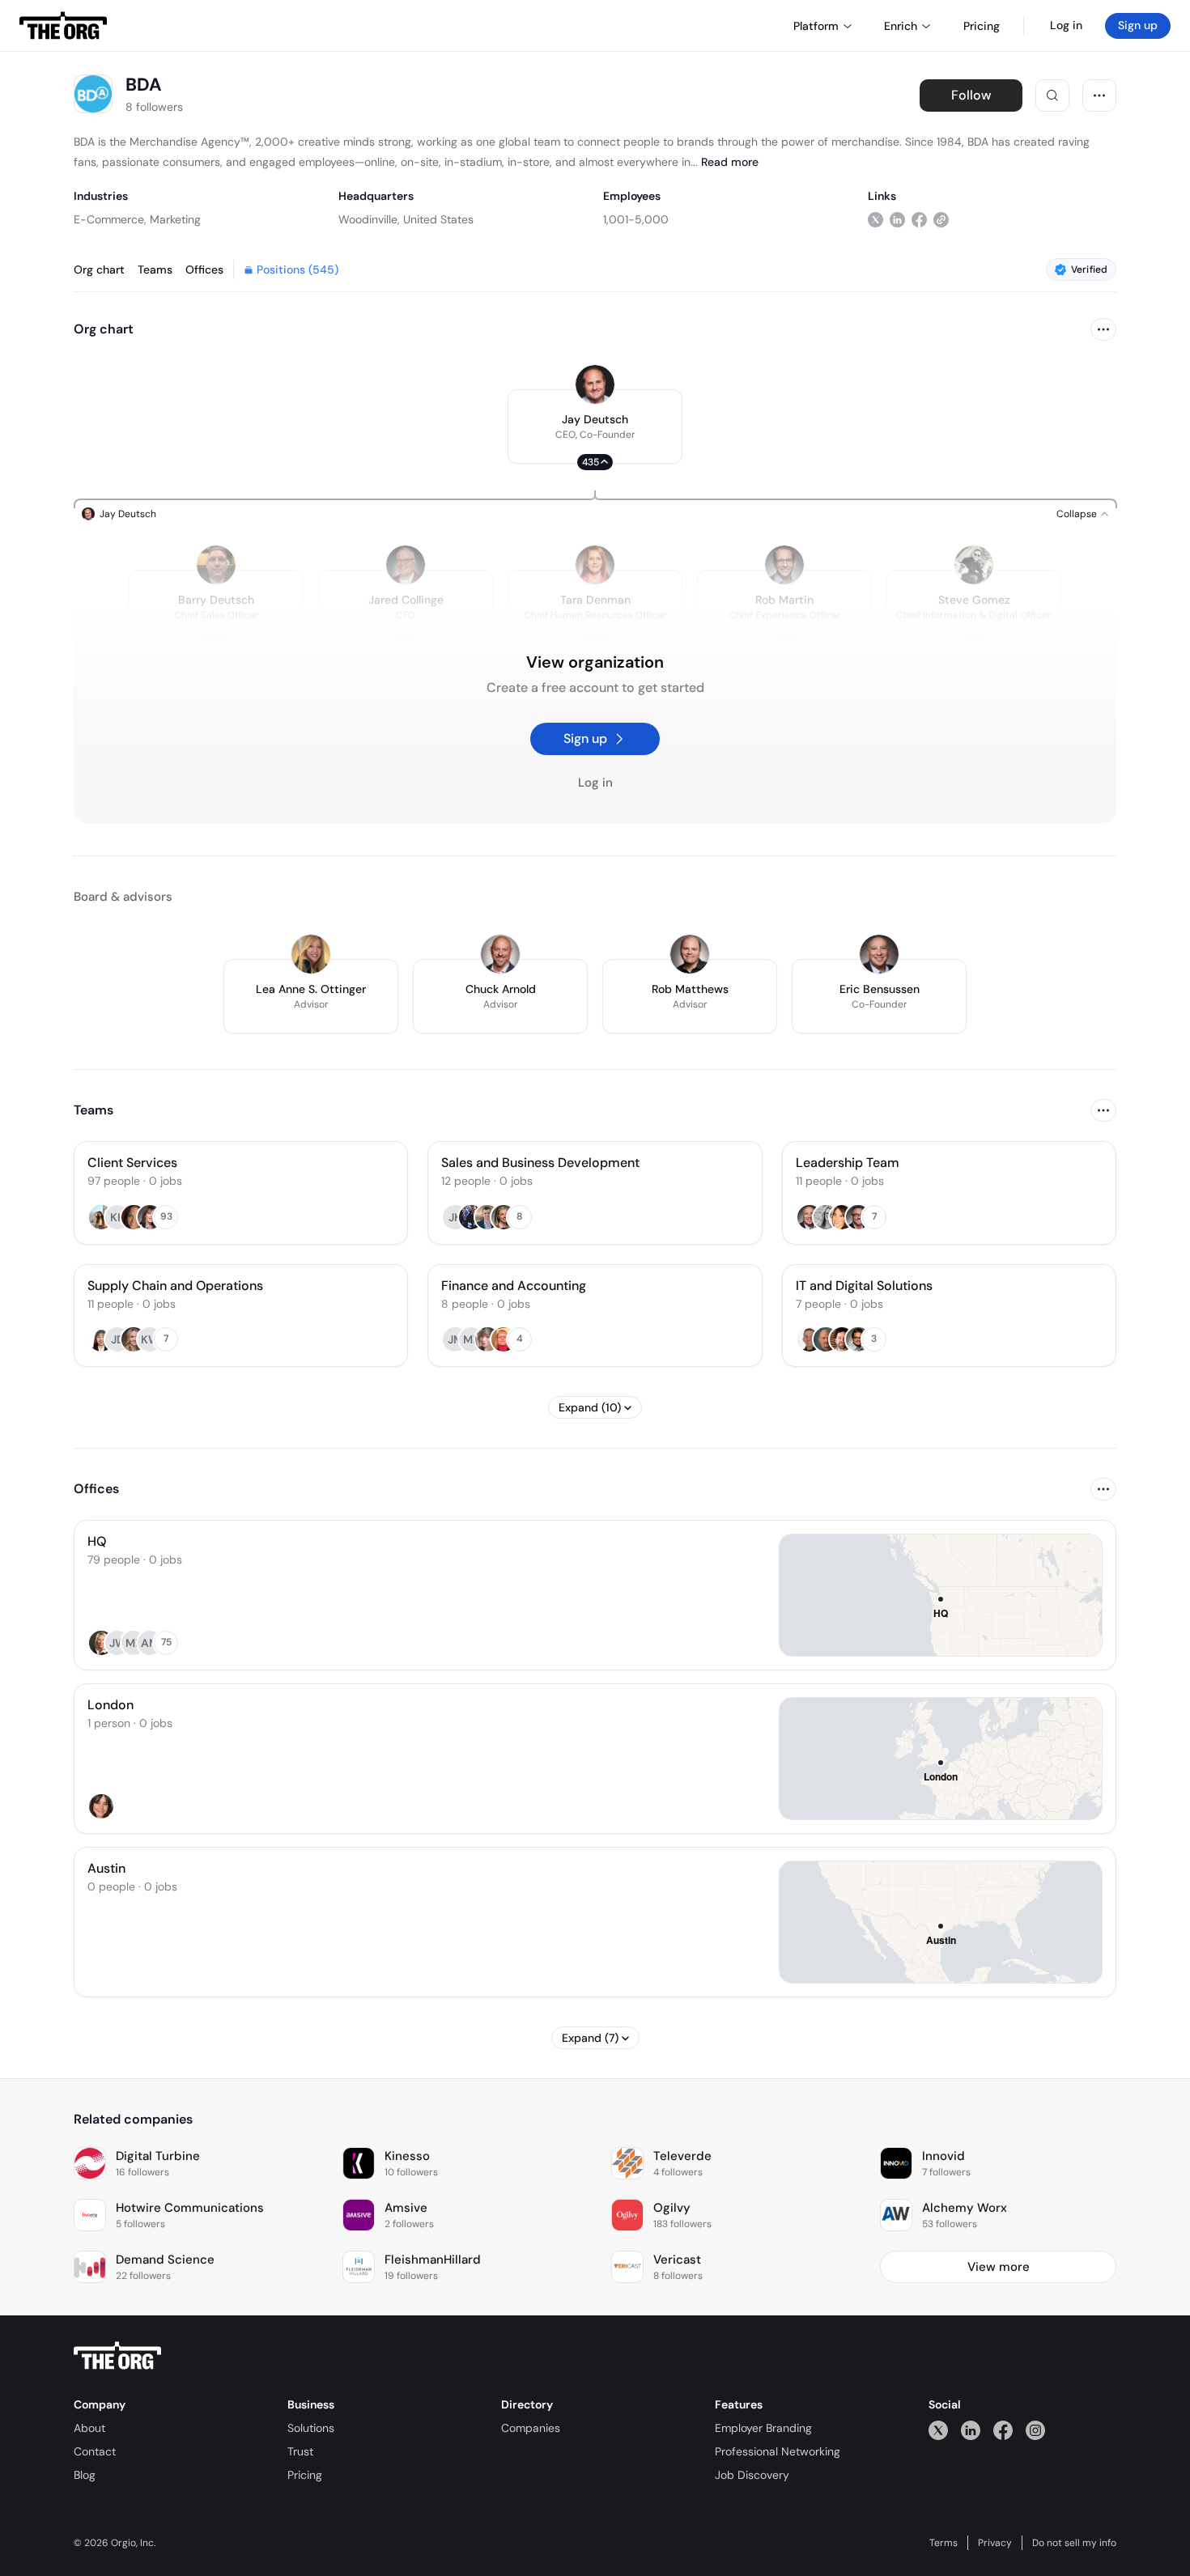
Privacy (995, 2543)
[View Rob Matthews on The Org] (690, 954)
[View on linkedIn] (897, 219)
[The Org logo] (117, 2356)
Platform (816, 26)
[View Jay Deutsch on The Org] (595, 384)
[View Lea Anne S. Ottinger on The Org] (311, 954)
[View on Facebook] (919, 219)
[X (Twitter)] (938, 2430)
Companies (531, 2428)
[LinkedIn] (971, 2430)
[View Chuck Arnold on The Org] (500, 954)
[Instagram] (1035, 2430)
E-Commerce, (110, 219)
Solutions (311, 2428)
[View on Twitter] (875, 219)
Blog (85, 2475)
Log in (1066, 25)
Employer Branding (763, 2428)
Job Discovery (752, 2475)
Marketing (175, 219)
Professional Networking (778, 2451)
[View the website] (941, 219)
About (89, 2428)
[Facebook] (1003, 2430)
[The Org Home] (63, 26)
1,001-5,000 (636, 219)
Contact (95, 2451)
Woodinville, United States (406, 219)
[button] (595, 427)
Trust (300, 2451)
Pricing (305, 2475)
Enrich (901, 26)
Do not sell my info (1074, 2543)
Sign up (1138, 25)
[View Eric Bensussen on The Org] (879, 954)
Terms (943, 2543)
